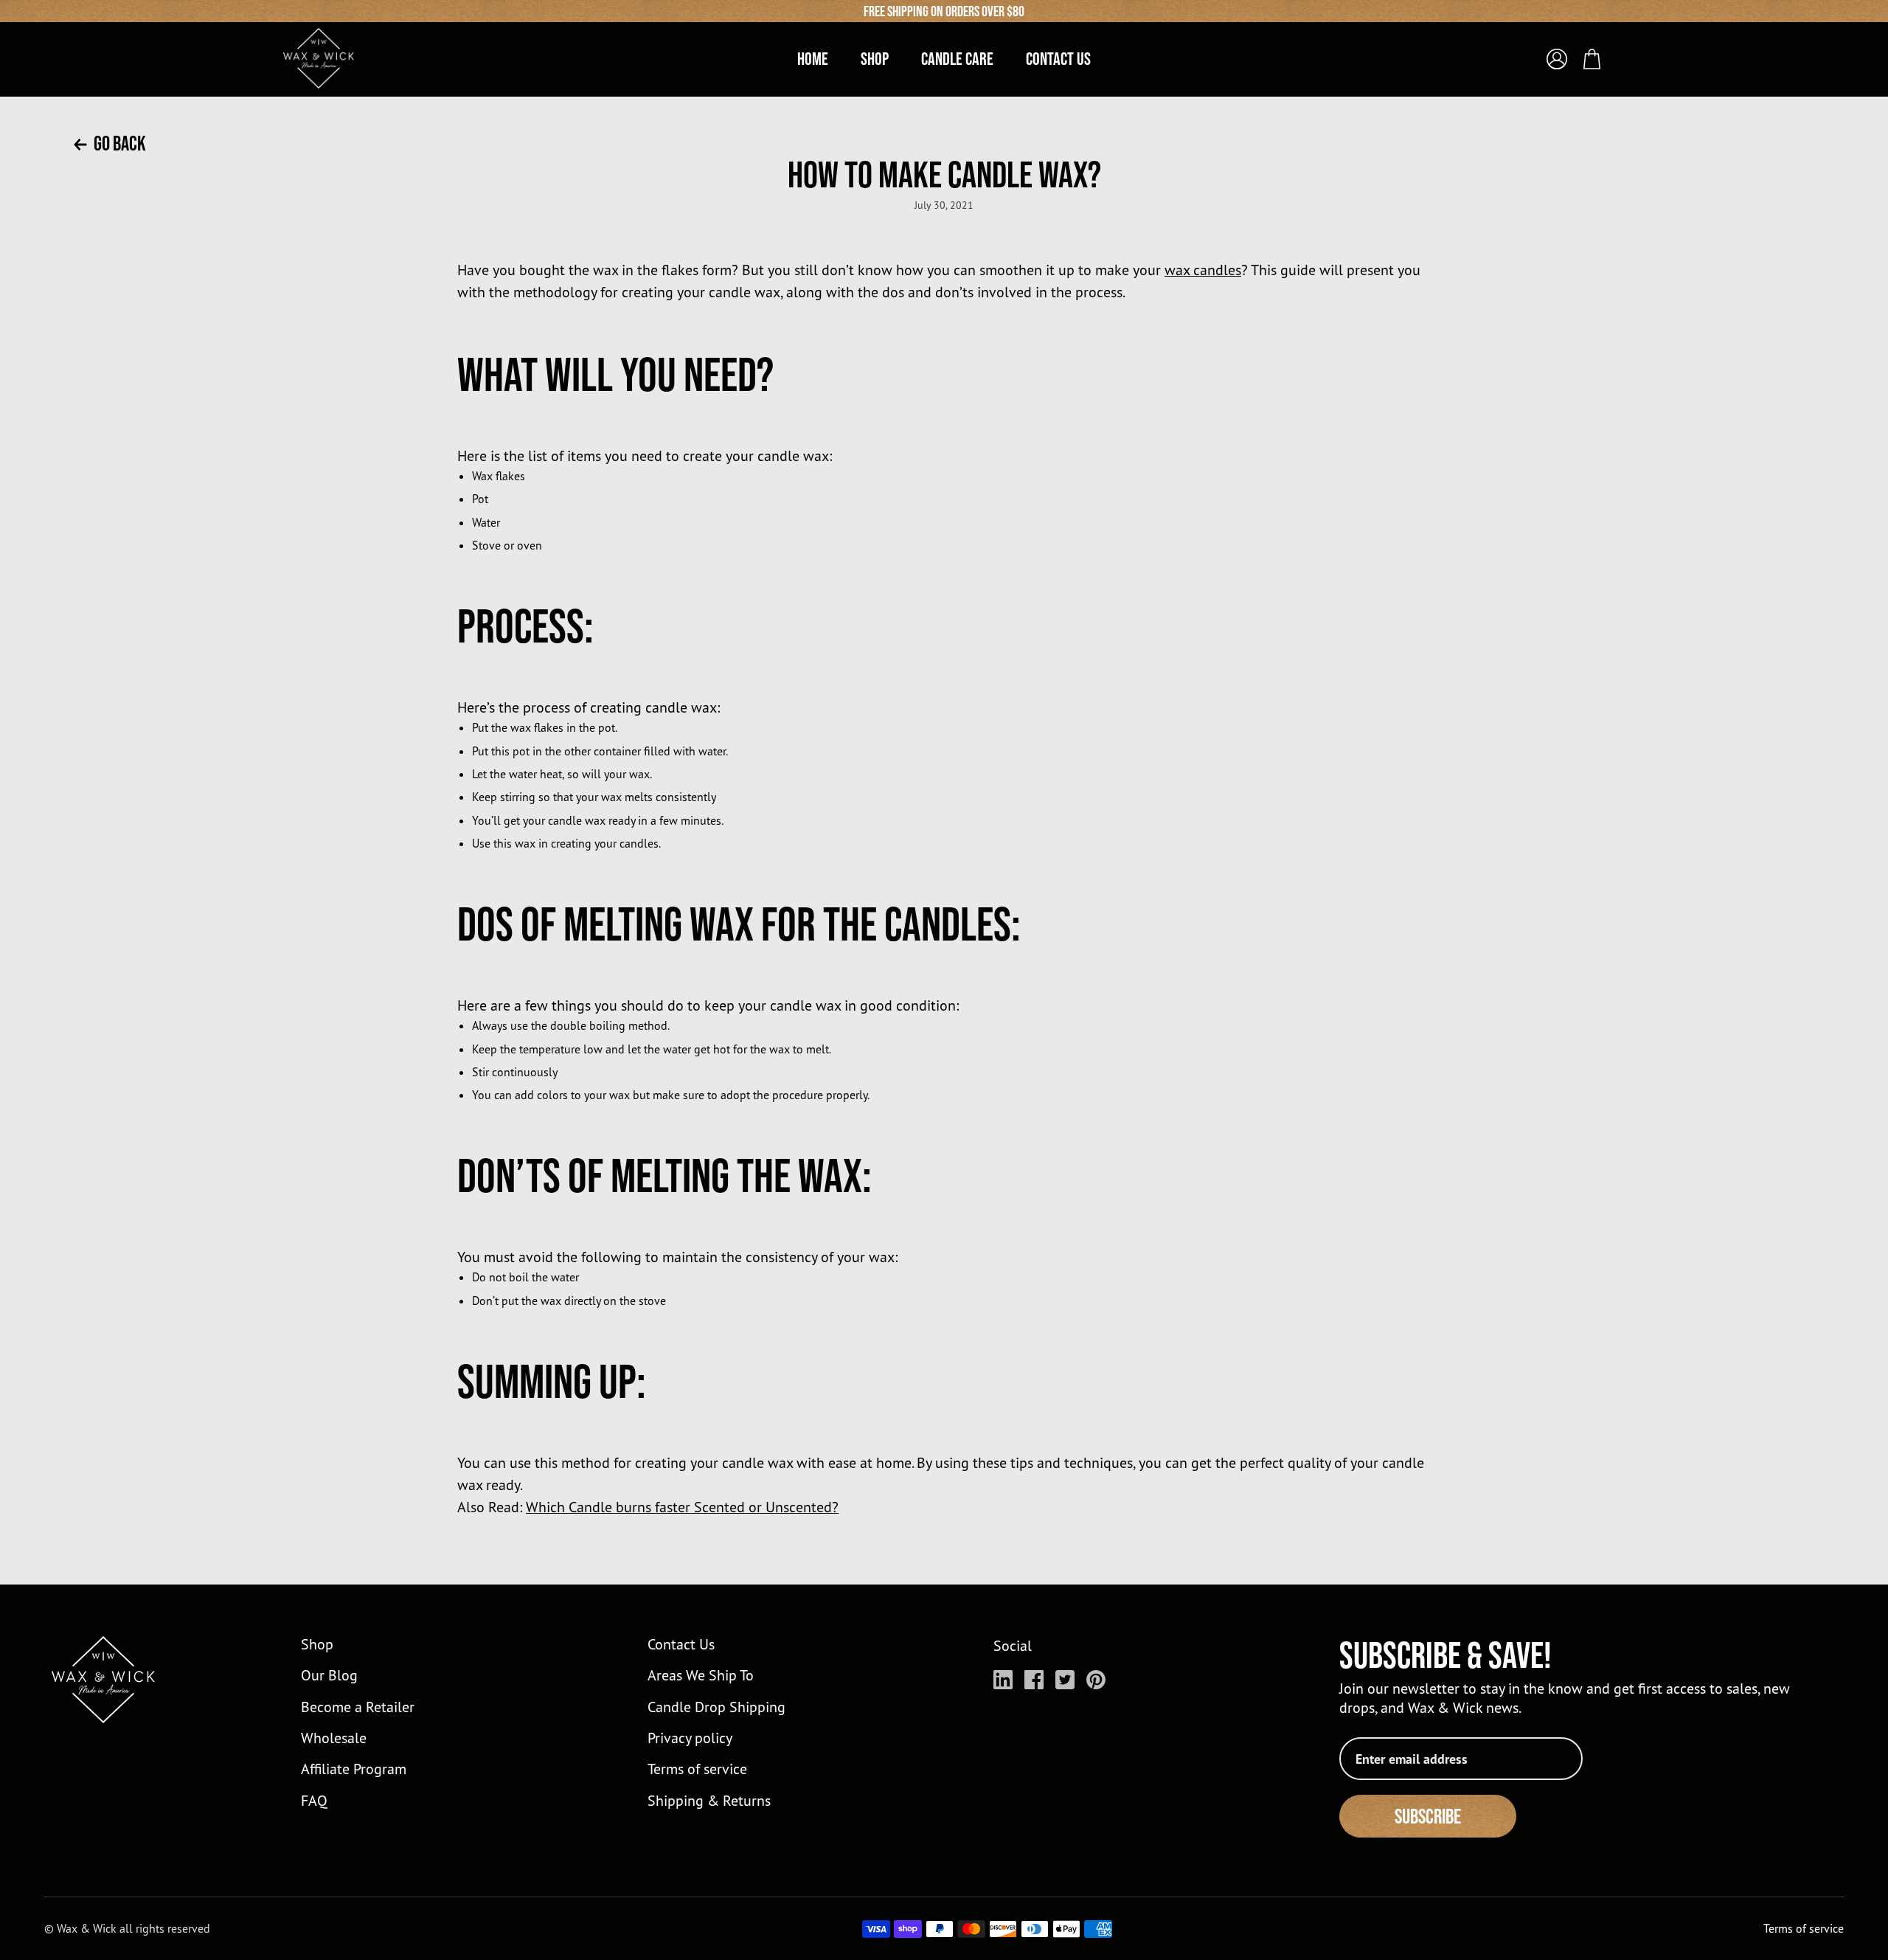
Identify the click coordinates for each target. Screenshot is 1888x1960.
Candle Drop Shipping (716, 1707)
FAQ (314, 1800)
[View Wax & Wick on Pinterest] (1096, 1680)
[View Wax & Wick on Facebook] (1034, 1680)
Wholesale (334, 1738)
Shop (317, 1644)
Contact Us (681, 1644)
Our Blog (329, 1675)
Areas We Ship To (701, 1675)
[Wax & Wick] (320, 58)
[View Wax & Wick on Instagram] (1003, 1680)
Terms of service (697, 1769)
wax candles (1203, 270)
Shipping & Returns (709, 1800)
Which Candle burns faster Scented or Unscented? (682, 1507)
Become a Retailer (358, 1707)
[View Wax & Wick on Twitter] (1065, 1680)
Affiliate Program (354, 1769)
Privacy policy (690, 1738)
